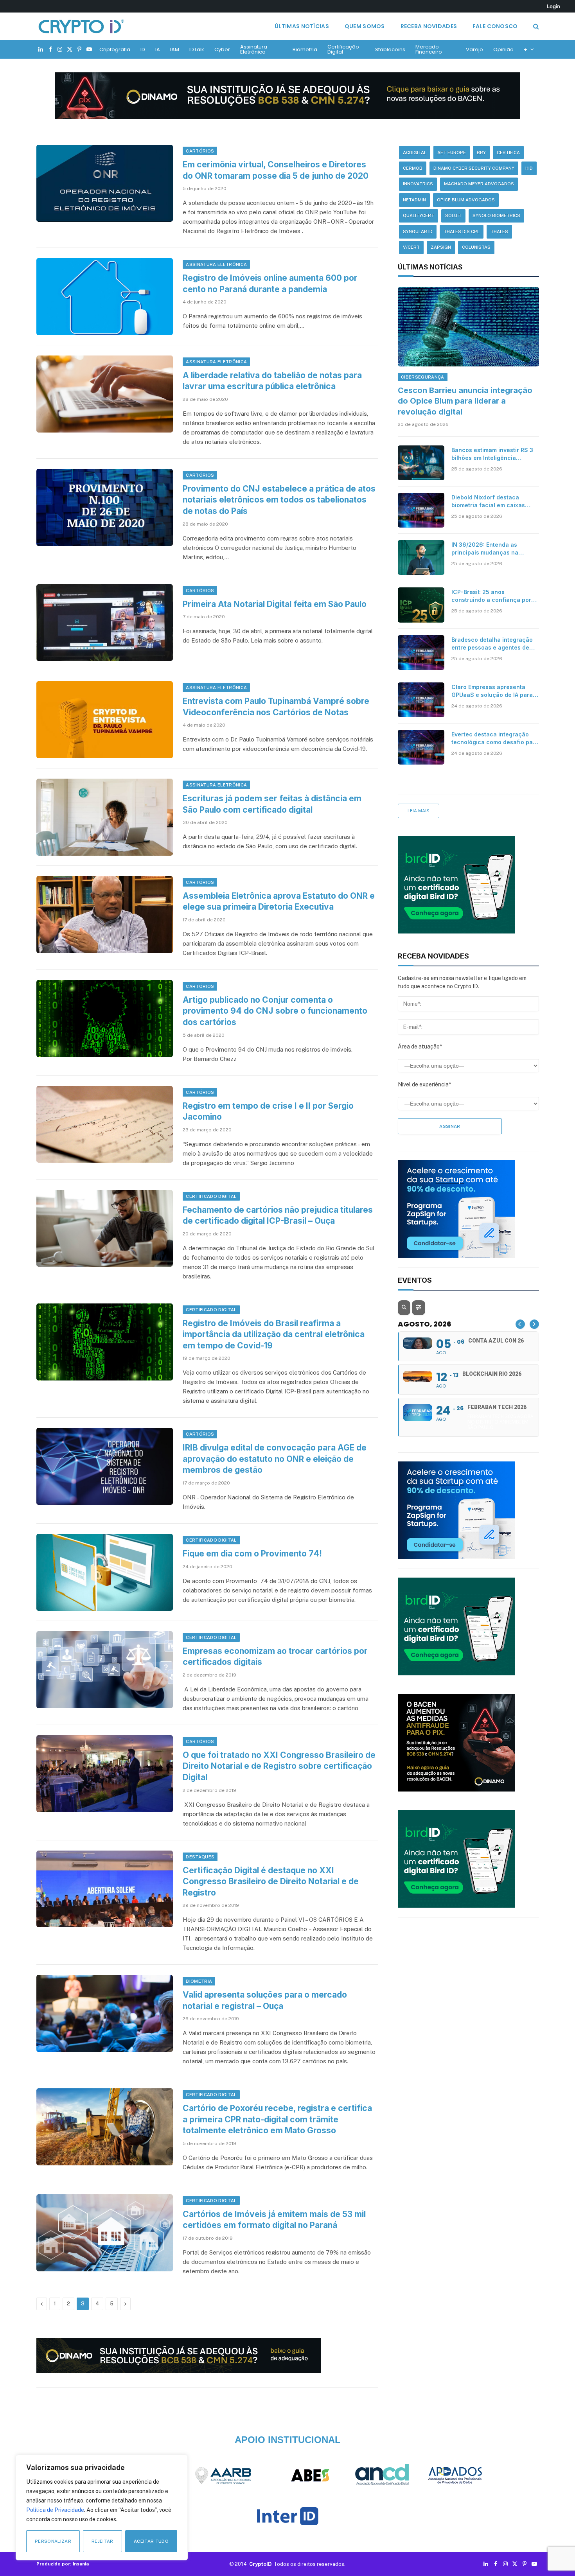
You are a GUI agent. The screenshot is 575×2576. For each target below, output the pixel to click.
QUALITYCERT (419, 215)
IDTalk (197, 49)
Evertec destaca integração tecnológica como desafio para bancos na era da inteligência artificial (495, 739)
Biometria (305, 49)
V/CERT (411, 247)
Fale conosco (495, 26)
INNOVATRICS (418, 184)
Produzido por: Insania (63, 2564)
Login (553, 6)
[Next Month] (534, 1324)
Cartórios (200, 151)
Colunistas (476, 247)
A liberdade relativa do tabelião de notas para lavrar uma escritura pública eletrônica (272, 381)
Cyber (222, 49)
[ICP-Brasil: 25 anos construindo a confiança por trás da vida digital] (421, 605)
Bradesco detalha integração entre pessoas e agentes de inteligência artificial (492, 644)
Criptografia (115, 49)
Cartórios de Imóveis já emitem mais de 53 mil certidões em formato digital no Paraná (274, 2220)
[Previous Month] (520, 1324)
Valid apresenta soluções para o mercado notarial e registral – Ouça (265, 2000)
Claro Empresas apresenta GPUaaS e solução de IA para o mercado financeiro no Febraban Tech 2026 (495, 691)
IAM (175, 49)
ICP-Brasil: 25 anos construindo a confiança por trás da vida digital (491, 596)
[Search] (535, 26)
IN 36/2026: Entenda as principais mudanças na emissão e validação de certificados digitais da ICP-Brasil (491, 549)
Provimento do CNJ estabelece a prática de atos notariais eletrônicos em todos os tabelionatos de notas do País (279, 500)
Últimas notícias (302, 26)
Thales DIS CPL (462, 232)
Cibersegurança (423, 377)
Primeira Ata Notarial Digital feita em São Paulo (275, 604)
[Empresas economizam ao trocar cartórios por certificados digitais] (105, 1670)
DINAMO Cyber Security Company (474, 168)
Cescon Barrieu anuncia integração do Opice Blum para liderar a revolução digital (465, 401)
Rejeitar (102, 2541)
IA (158, 49)
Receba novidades (429, 26)
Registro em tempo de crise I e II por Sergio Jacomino (268, 1111)
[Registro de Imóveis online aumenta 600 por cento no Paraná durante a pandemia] (105, 297)
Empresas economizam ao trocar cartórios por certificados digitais (275, 1657)
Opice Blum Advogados (466, 200)
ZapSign (441, 247)
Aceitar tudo (151, 2541)
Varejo (474, 49)
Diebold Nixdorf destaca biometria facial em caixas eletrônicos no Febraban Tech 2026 (493, 502)
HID (529, 168)
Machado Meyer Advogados (479, 184)
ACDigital (415, 153)
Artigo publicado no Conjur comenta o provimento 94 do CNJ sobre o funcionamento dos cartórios (275, 1011)
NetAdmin (414, 200)
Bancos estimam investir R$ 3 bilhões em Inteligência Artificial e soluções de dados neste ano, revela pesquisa (493, 454)
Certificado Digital (211, 1196)
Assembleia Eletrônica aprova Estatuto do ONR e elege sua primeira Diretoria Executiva (279, 901)
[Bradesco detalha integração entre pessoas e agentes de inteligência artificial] (421, 653)
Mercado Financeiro (429, 49)
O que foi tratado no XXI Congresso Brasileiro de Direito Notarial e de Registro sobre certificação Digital (279, 1766)
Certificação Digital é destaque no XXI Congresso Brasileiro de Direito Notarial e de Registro (271, 1881)
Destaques (200, 1857)
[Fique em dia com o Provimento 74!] (105, 1572)
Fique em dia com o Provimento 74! (252, 1554)
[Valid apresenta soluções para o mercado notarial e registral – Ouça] (105, 2013)
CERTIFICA (508, 153)
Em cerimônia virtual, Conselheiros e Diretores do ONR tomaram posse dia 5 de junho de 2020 (276, 170)
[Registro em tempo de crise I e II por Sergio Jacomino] (105, 1125)
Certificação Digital (343, 49)
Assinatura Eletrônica (254, 49)
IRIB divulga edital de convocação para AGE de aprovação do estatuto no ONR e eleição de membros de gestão (275, 1459)
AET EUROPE (452, 153)
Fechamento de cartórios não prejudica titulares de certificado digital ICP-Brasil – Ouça (278, 1215)
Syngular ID (418, 232)
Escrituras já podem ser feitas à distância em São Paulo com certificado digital (272, 804)
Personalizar (53, 2541)
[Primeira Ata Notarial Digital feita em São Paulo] (105, 623)
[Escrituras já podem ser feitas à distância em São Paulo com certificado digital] (105, 817)
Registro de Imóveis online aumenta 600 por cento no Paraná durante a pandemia (270, 284)
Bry (481, 153)
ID (143, 49)
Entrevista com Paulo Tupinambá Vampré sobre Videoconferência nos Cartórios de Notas (276, 707)
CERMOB (413, 168)
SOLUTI (453, 215)
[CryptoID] (81, 26)
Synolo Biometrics (496, 215)
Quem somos (365, 26)
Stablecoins (390, 49)
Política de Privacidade (55, 2510)
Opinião (503, 49)
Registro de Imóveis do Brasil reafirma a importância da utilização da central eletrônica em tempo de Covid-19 (274, 1334)
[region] (102, 2508)
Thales (499, 232)
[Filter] (419, 1308)
